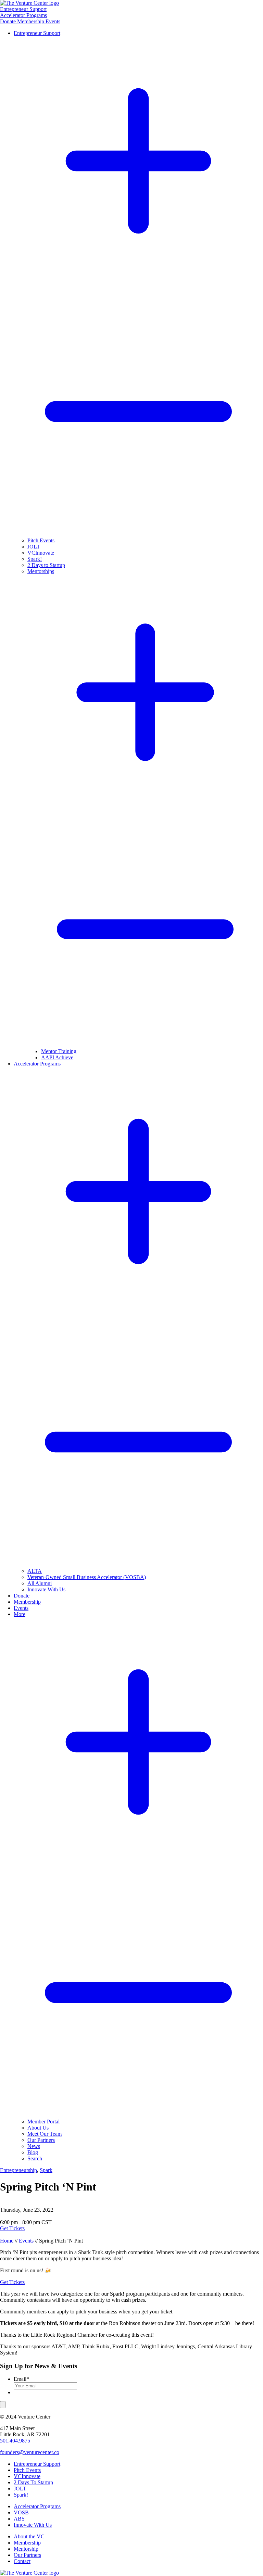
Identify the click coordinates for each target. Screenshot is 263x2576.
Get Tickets (12, 2228)
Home (7, 2241)
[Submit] (3, 2405)
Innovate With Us (33, 2525)
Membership (31, 21)
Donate (9, 21)
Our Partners (27, 2555)
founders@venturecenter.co (30, 2452)
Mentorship (26, 2549)
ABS (19, 2519)
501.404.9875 (15, 2441)
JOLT (20, 2489)
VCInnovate (27, 2476)
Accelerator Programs (37, 2506)
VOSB (21, 2512)
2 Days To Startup (33, 2482)
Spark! (21, 2495)
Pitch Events (27, 2470)
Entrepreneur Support (23, 9)
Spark (46, 2170)
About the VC (29, 2536)
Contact (22, 2561)
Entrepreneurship (18, 2170)
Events (53, 21)
